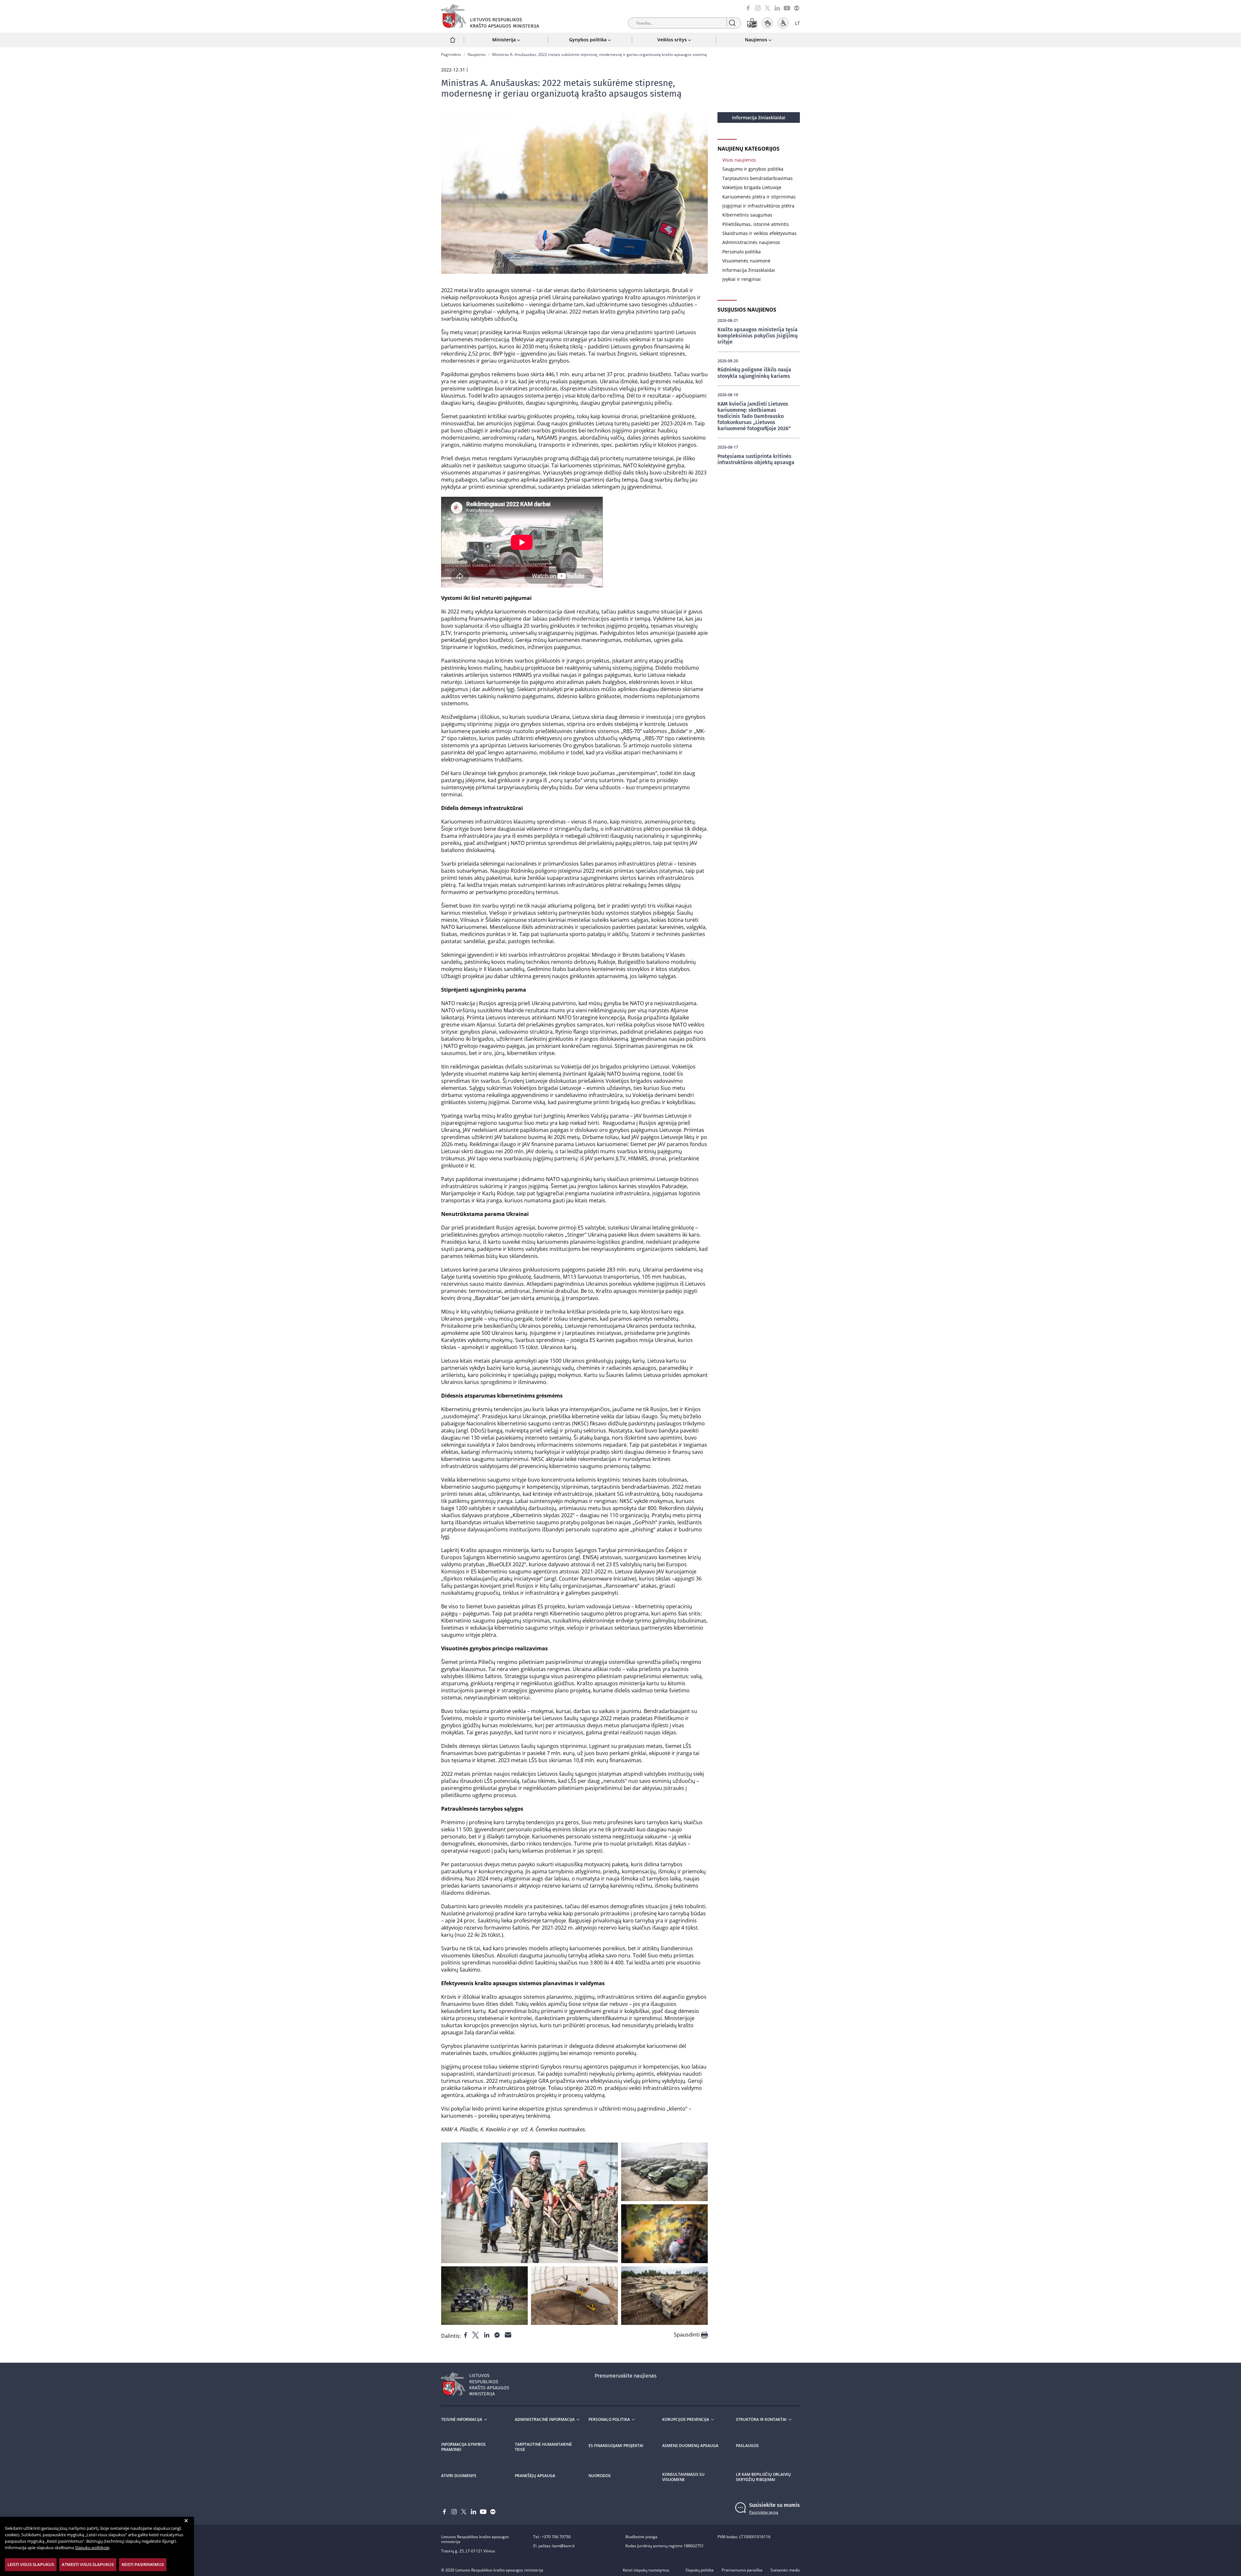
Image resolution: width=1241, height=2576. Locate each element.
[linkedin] (777, 8)
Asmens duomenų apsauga (690, 2446)
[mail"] (508, 2335)
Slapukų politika (700, 2570)
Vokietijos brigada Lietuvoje (752, 187)
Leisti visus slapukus (31, 2564)
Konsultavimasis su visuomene (683, 2477)
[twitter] (768, 8)
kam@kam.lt (563, 2546)
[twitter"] (476, 2335)
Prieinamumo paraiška (742, 2570)
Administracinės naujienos (751, 242)
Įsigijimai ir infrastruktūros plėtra (758, 206)
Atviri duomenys (459, 2476)
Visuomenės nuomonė (746, 261)
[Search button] (732, 23)
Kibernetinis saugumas (747, 215)
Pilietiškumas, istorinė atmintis (756, 224)
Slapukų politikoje (92, 2548)
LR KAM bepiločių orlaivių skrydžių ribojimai (763, 2477)
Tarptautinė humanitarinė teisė (543, 2447)
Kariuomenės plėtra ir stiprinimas (759, 197)
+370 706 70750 (556, 2537)
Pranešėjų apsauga (535, 2476)
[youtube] (787, 8)
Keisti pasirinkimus (143, 2564)
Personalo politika (742, 252)
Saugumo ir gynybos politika (753, 169)
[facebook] (748, 8)
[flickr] (797, 8)
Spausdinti (687, 2335)
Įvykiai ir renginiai (742, 279)
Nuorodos (600, 2476)
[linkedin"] (487, 2335)
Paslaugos (747, 2446)
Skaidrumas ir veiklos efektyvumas (759, 233)
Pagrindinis (451, 54)
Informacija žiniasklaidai (759, 117)
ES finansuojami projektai (616, 2446)
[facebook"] (466, 2335)
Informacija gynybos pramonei (463, 2447)
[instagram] (758, 8)
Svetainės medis (785, 2570)
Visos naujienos (739, 160)
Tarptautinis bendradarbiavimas (758, 178)
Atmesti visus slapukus (88, 2564)
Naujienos (477, 54)
